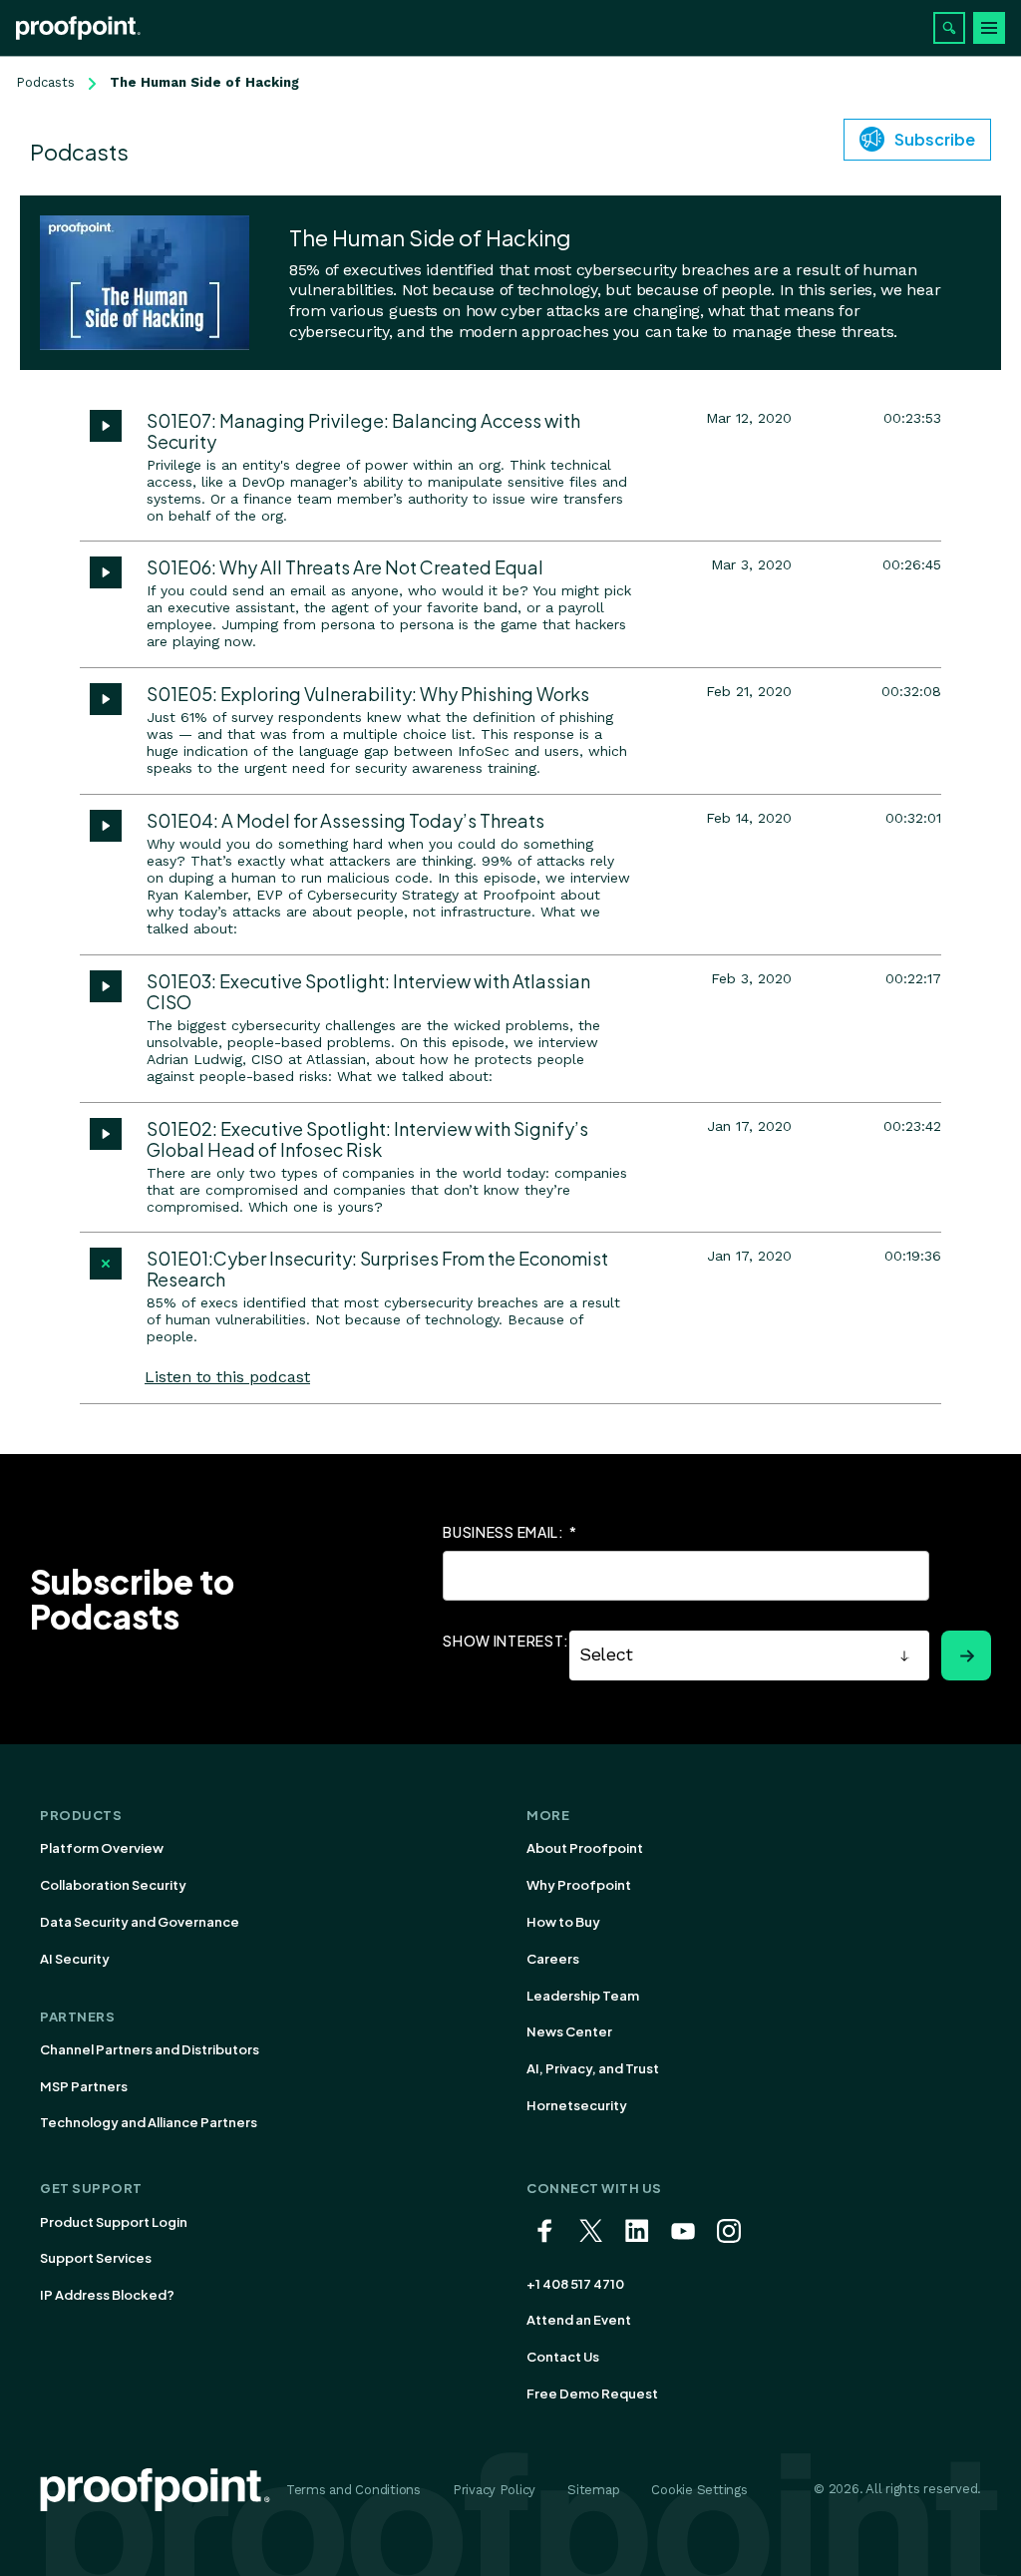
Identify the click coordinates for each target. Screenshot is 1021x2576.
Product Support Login (114, 2222)
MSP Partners (84, 2086)
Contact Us (563, 2357)
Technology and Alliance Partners (149, 2122)
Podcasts (45, 82)
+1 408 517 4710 (575, 2284)
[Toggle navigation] (989, 28)
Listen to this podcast (227, 1377)
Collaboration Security (113, 1885)
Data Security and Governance (140, 1922)
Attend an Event (579, 2320)
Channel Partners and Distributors (150, 2049)
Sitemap (593, 2490)
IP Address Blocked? (107, 2295)
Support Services (96, 2258)
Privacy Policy (494, 2490)
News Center (569, 2031)
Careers (553, 1959)
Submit (966, 1656)
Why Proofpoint (579, 1885)
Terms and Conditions (353, 2490)
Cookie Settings (699, 2490)
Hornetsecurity (577, 2105)
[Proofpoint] (78, 28)
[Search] (949, 28)
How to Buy (563, 1922)
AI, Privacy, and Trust (593, 2068)
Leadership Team (583, 1996)
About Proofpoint (585, 1848)
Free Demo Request (592, 2393)
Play (106, 426)
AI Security (75, 1959)
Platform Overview (102, 1848)
